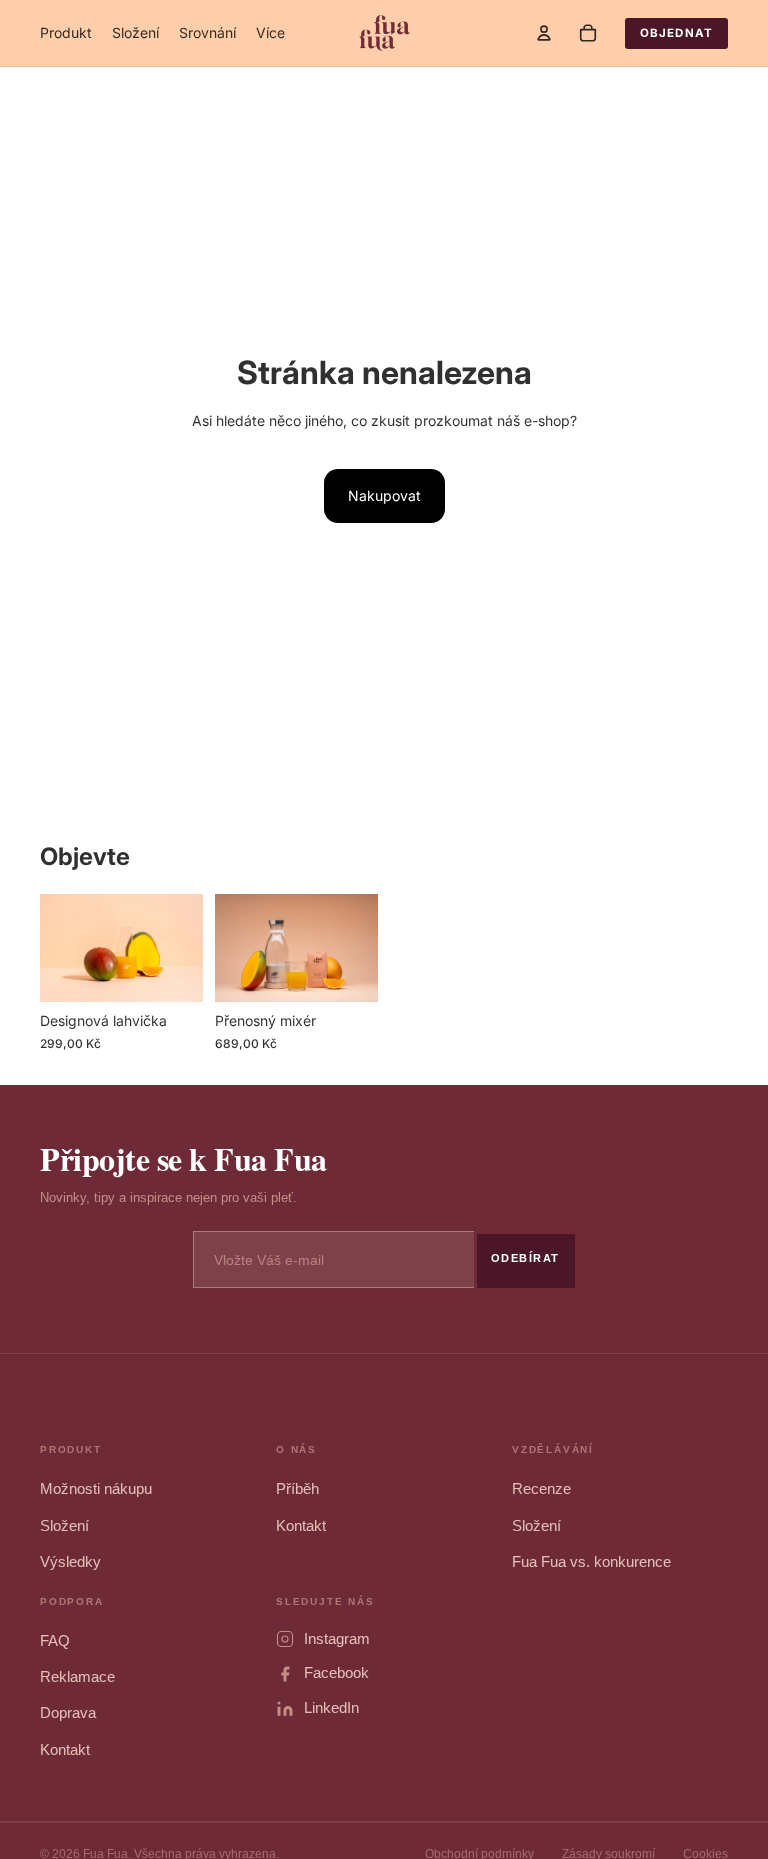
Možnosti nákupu (96, 1489)
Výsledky (70, 1562)
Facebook (336, 1673)
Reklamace (77, 1677)
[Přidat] (172, 972)
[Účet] (544, 33)
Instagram (337, 1639)
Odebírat (525, 1258)
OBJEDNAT (676, 33)
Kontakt (301, 1526)
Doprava (68, 1713)
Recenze (541, 1489)
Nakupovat (384, 495)
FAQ (55, 1641)
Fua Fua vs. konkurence (591, 1562)
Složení (64, 1526)
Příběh (297, 1489)
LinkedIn (331, 1708)
